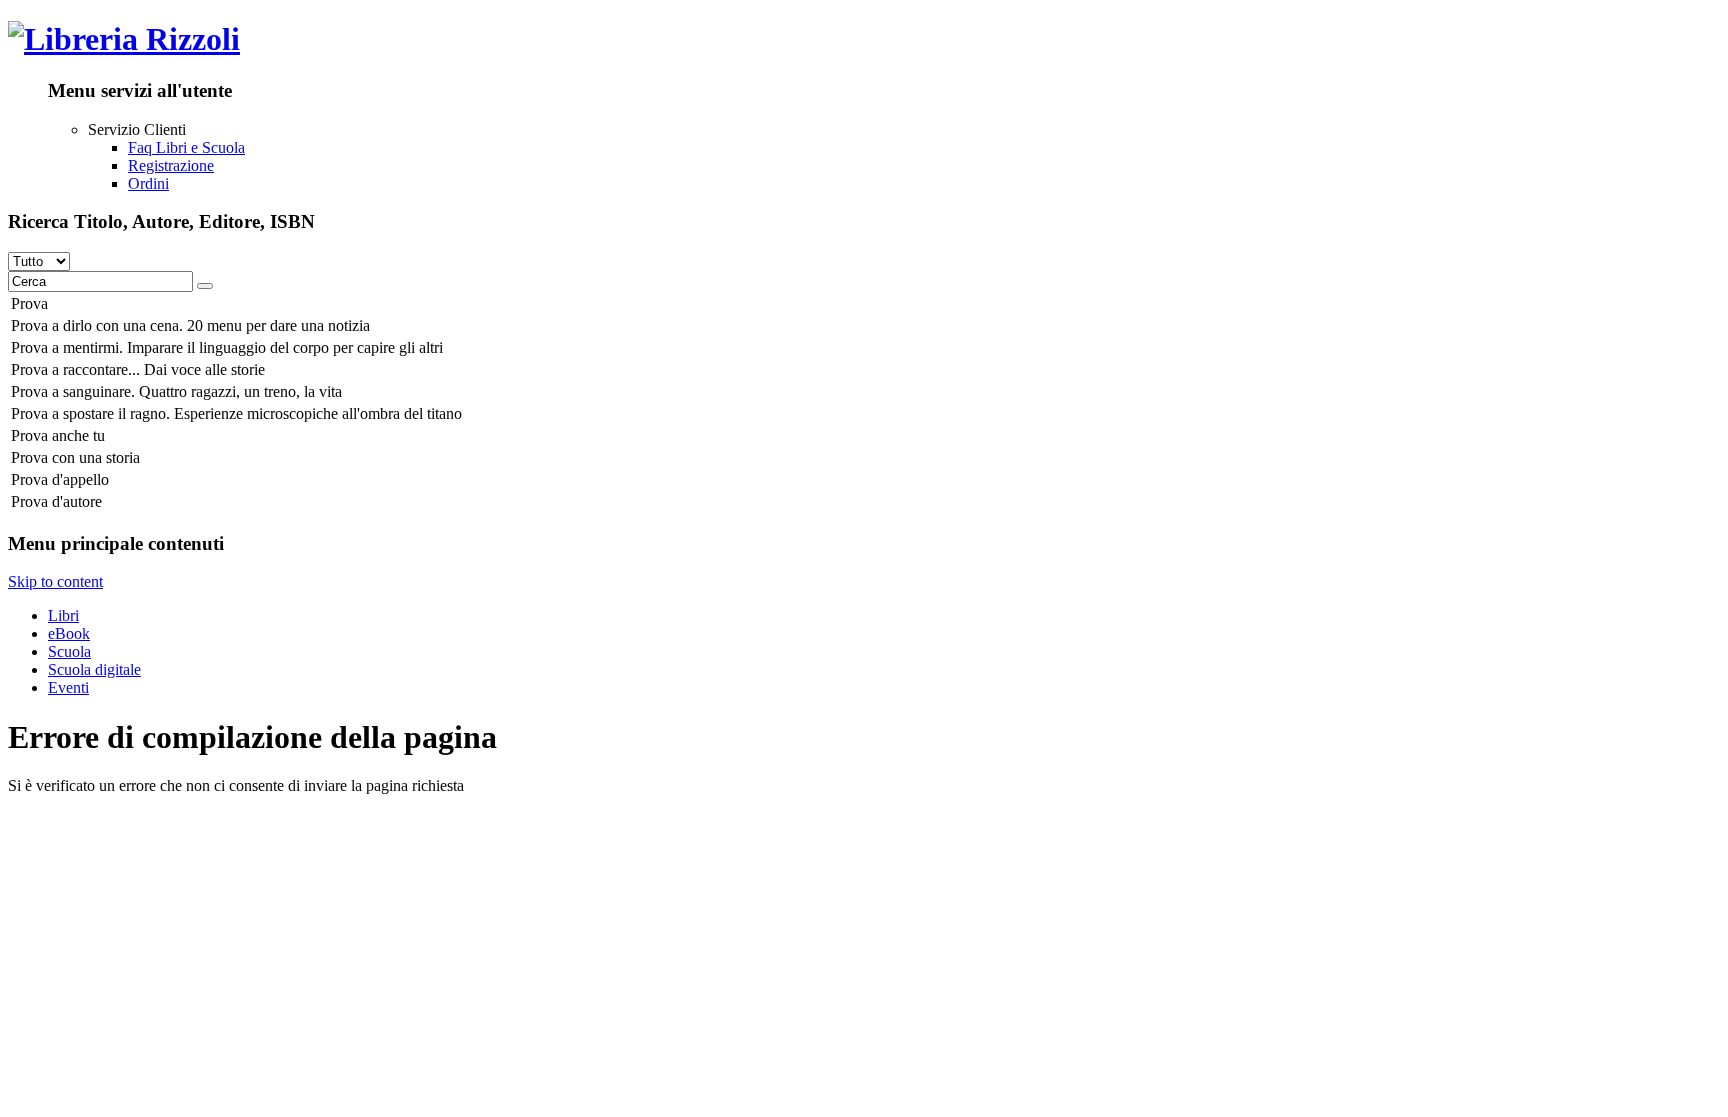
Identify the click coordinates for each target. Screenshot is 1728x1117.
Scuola (69, 651)
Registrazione (171, 165)
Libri (63, 615)
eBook (69, 633)
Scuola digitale (94, 669)
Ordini (148, 183)
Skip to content (55, 581)
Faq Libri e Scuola (186, 147)
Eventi (68, 687)
